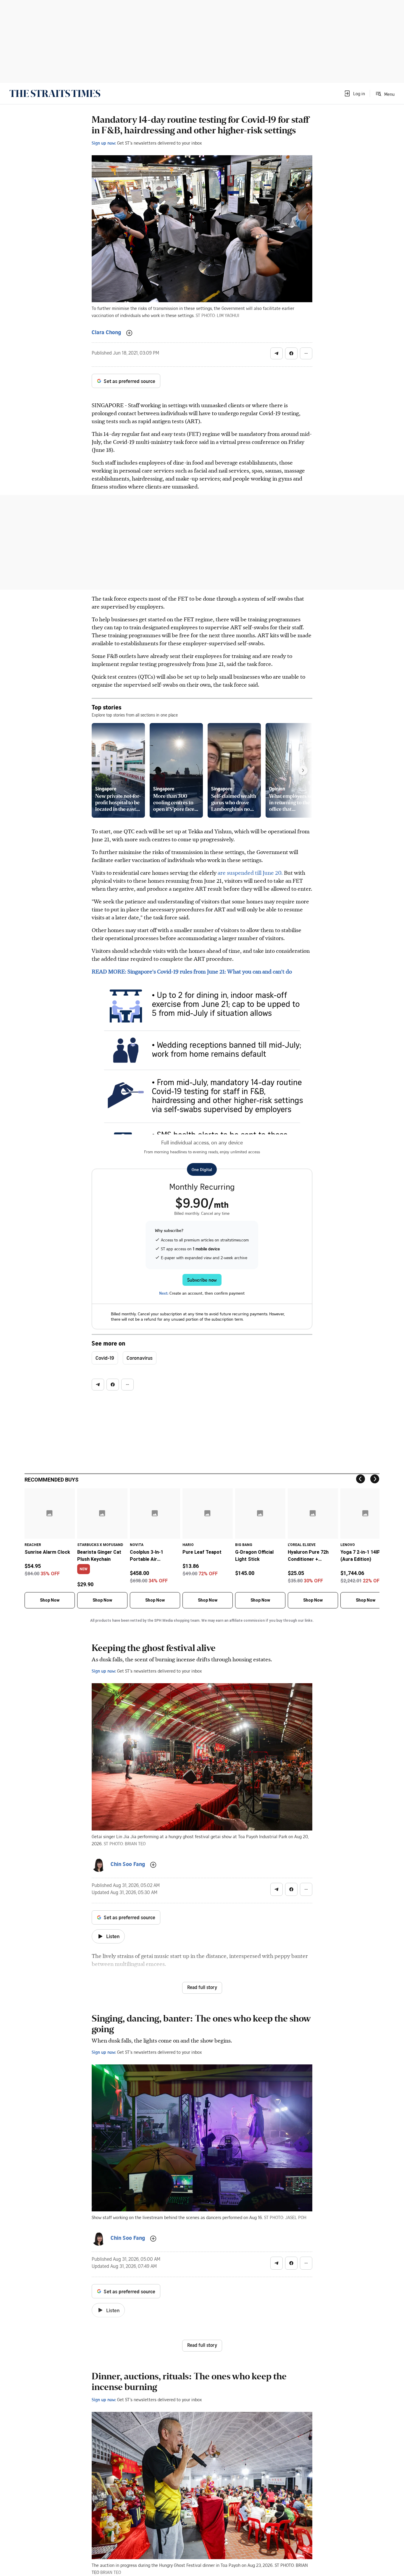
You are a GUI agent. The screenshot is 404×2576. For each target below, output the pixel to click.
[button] (354, 93)
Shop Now (50, 1600)
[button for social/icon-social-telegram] (277, 353)
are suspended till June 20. (250, 873)
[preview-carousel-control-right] (303, 770)
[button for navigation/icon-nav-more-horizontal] (306, 353)
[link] (55, 93)
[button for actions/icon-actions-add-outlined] (129, 333)
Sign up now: (104, 143)
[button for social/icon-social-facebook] (291, 353)
